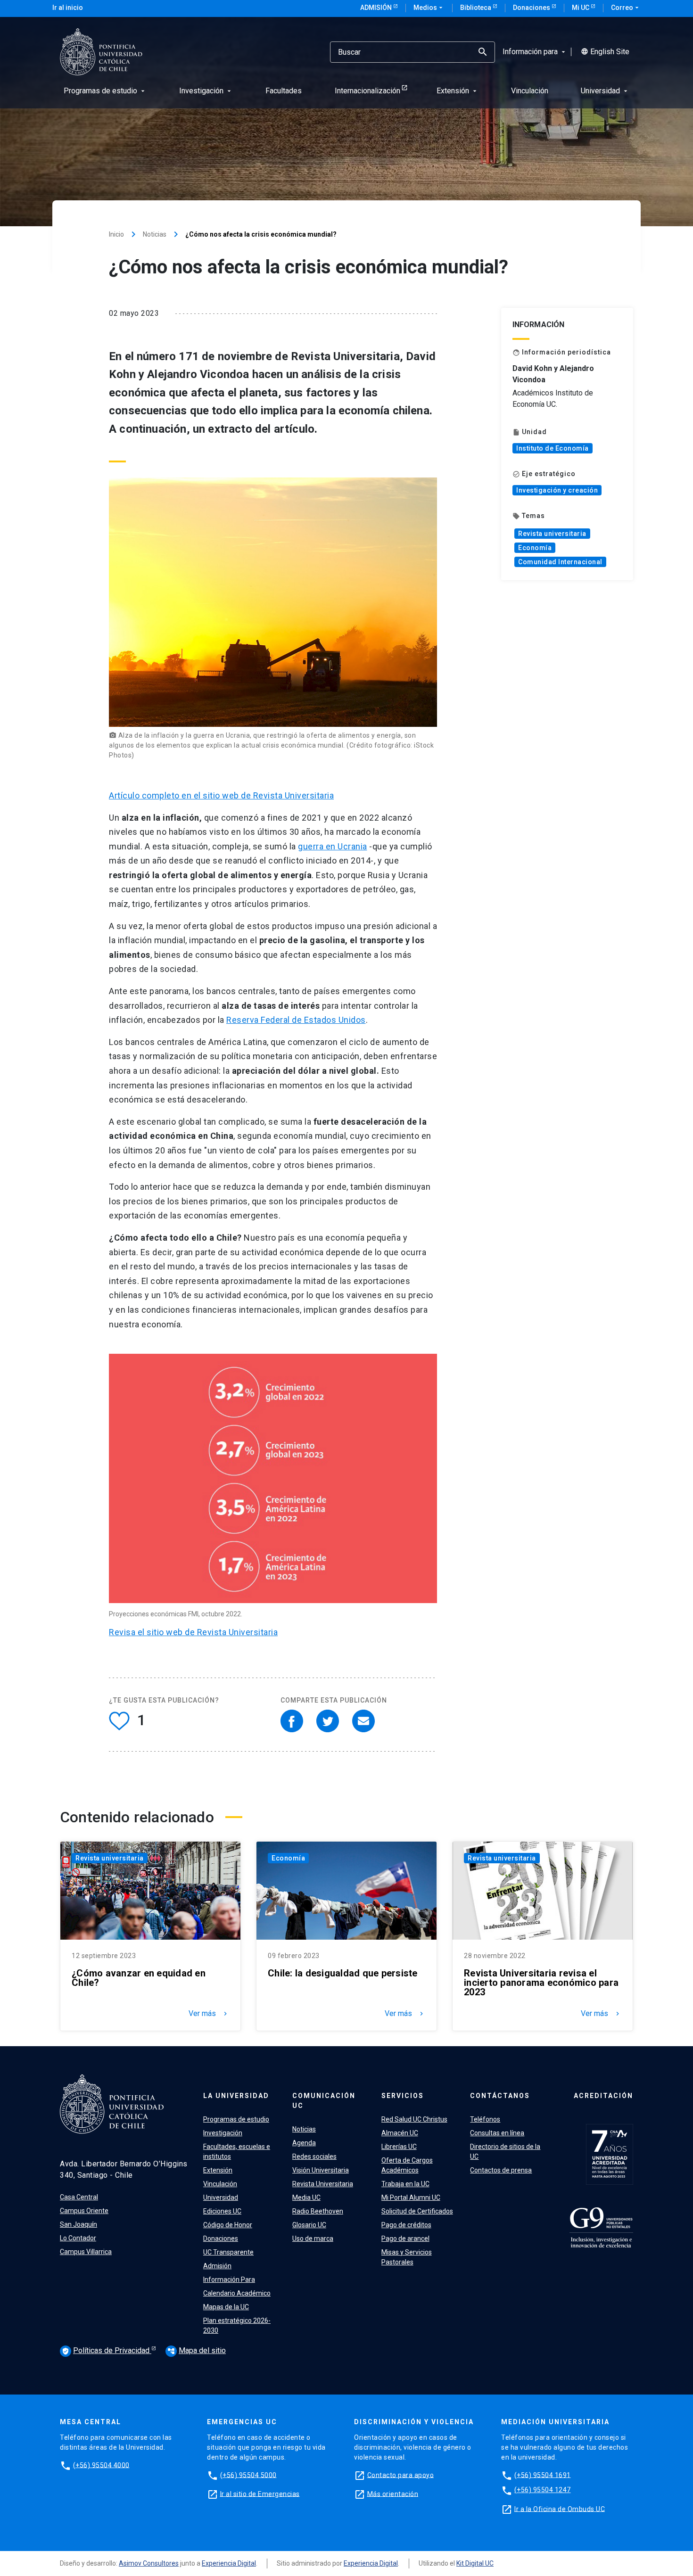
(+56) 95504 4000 (101, 2465)
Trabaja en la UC (405, 2184)
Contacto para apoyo (401, 2475)
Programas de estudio (236, 2119)
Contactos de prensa (501, 2170)
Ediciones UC (222, 2211)
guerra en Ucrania (333, 846)
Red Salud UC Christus (414, 2119)
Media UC (306, 2197)
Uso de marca (313, 2239)
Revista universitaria (552, 534)
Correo (626, 8)
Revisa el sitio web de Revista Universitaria (193, 1632)
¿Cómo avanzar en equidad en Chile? (139, 1978)
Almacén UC (400, 2133)
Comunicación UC (324, 2101)
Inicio (116, 234)
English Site (605, 52)
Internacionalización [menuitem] (367, 91)
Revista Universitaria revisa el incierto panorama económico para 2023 (541, 1983)
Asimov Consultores (149, 2563)
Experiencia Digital (229, 2563)
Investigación (223, 2133)
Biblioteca (476, 8)
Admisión (377, 8)
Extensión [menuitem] (458, 91)
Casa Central (79, 2197)
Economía (535, 548)
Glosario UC (309, 2225)
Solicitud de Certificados (417, 2211)
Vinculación (220, 2184)
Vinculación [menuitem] (530, 91)
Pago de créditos (406, 2225)
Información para (535, 52)
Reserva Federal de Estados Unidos (296, 1020)
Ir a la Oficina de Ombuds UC (560, 2509)
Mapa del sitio (197, 2350)
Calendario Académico (237, 2293)
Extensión (218, 2170)
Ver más (209, 2014)
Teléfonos (485, 2119)
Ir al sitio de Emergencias (260, 2494)
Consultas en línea (497, 2133)
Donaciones (532, 8)
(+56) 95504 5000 (248, 2475)
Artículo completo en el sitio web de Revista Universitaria (221, 795)
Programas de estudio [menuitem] (105, 91)
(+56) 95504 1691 (543, 2475)
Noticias (155, 234)
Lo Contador (78, 2238)
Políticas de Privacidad (107, 2350)
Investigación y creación (557, 490)
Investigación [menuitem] (206, 91)
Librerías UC (399, 2147)
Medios (429, 8)
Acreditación (603, 2096)
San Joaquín (78, 2224)
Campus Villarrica (86, 2252)
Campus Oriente (84, 2211)
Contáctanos (500, 2096)
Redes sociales (314, 2156)
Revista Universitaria (323, 2184)
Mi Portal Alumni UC (411, 2197)
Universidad (221, 2197)
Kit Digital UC (475, 2563)
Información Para (229, 2280)
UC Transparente (228, 2252)
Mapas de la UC (226, 2307)
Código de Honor (228, 2225)
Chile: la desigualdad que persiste (343, 1973)
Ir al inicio (68, 8)
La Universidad (236, 2096)
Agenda (304, 2143)
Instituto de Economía (553, 448)
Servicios (403, 2096)
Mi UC (581, 8)
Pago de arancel (405, 2239)
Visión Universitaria (321, 2170)
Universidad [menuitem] (605, 91)
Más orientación (393, 2494)
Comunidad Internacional (560, 562)
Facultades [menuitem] (284, 91)
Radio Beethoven (318, 2211)
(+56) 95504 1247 (543, 2490)
